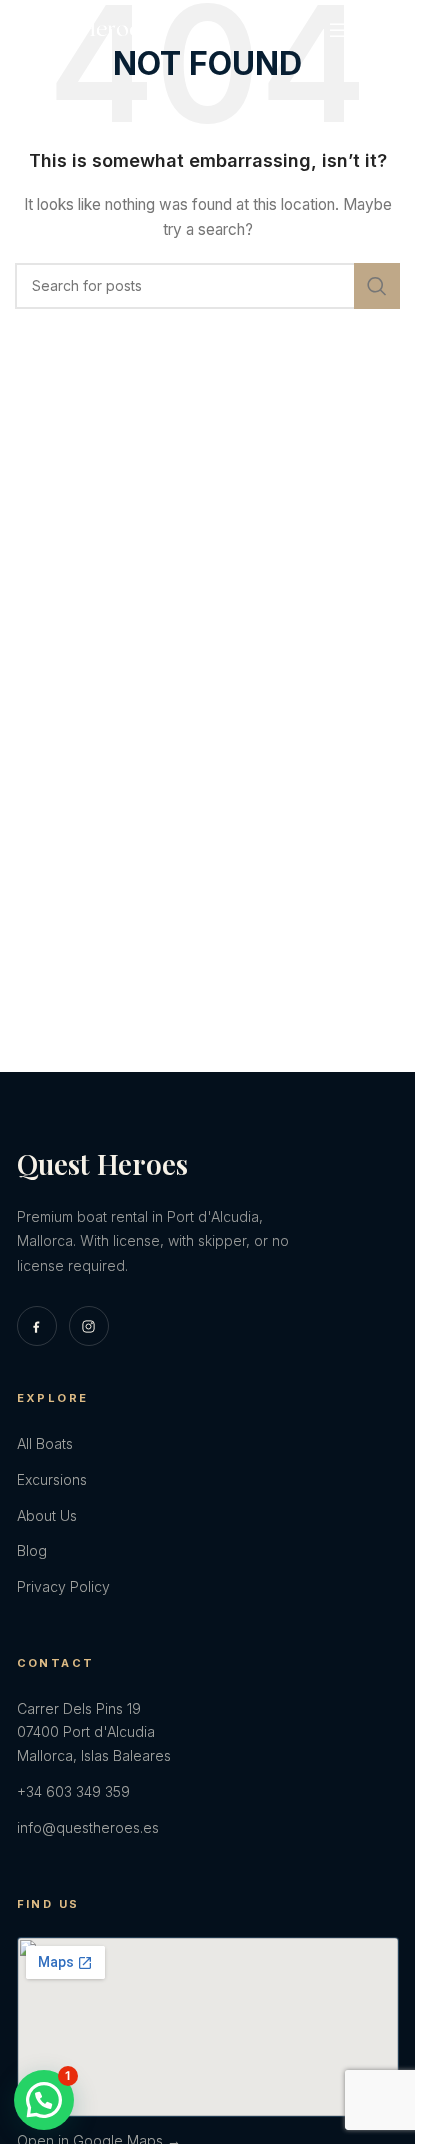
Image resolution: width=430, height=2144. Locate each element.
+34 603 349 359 (73, 1791)
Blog (32, 1550)
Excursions (52, 1479)
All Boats (45, 1443)
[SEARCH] (377, 286)
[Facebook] (37, 1326)
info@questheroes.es (88, 1827)
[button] (44, 2100)
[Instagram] (89, 1326)
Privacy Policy (63, 1586)
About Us (47, 1515)
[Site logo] (85, 28)
